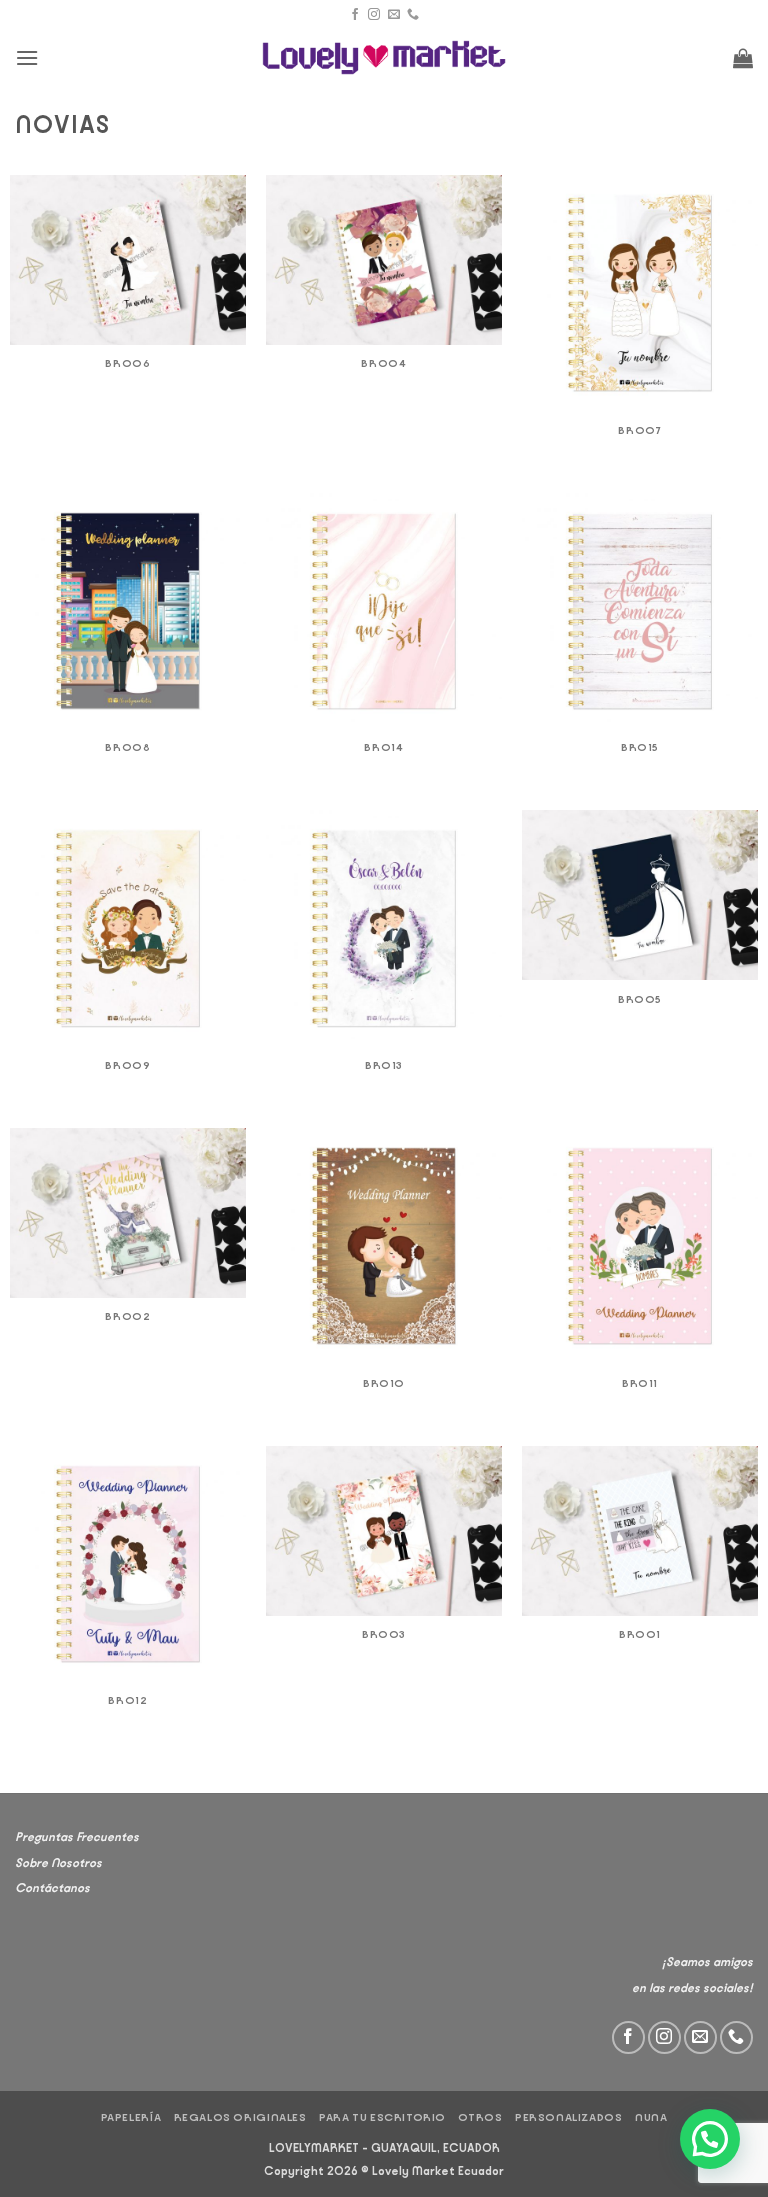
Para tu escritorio (382, 2117)
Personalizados (569, 2117)
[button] (27, 57)
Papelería (131, 2117)
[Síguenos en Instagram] (374, 15)
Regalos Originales (240, 2117)
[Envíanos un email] (394, 15)
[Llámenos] (413, 15)
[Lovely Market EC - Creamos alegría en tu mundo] (384, 57)
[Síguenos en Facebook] (355, 15)
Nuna (651, 2117)
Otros (480, 2117)
